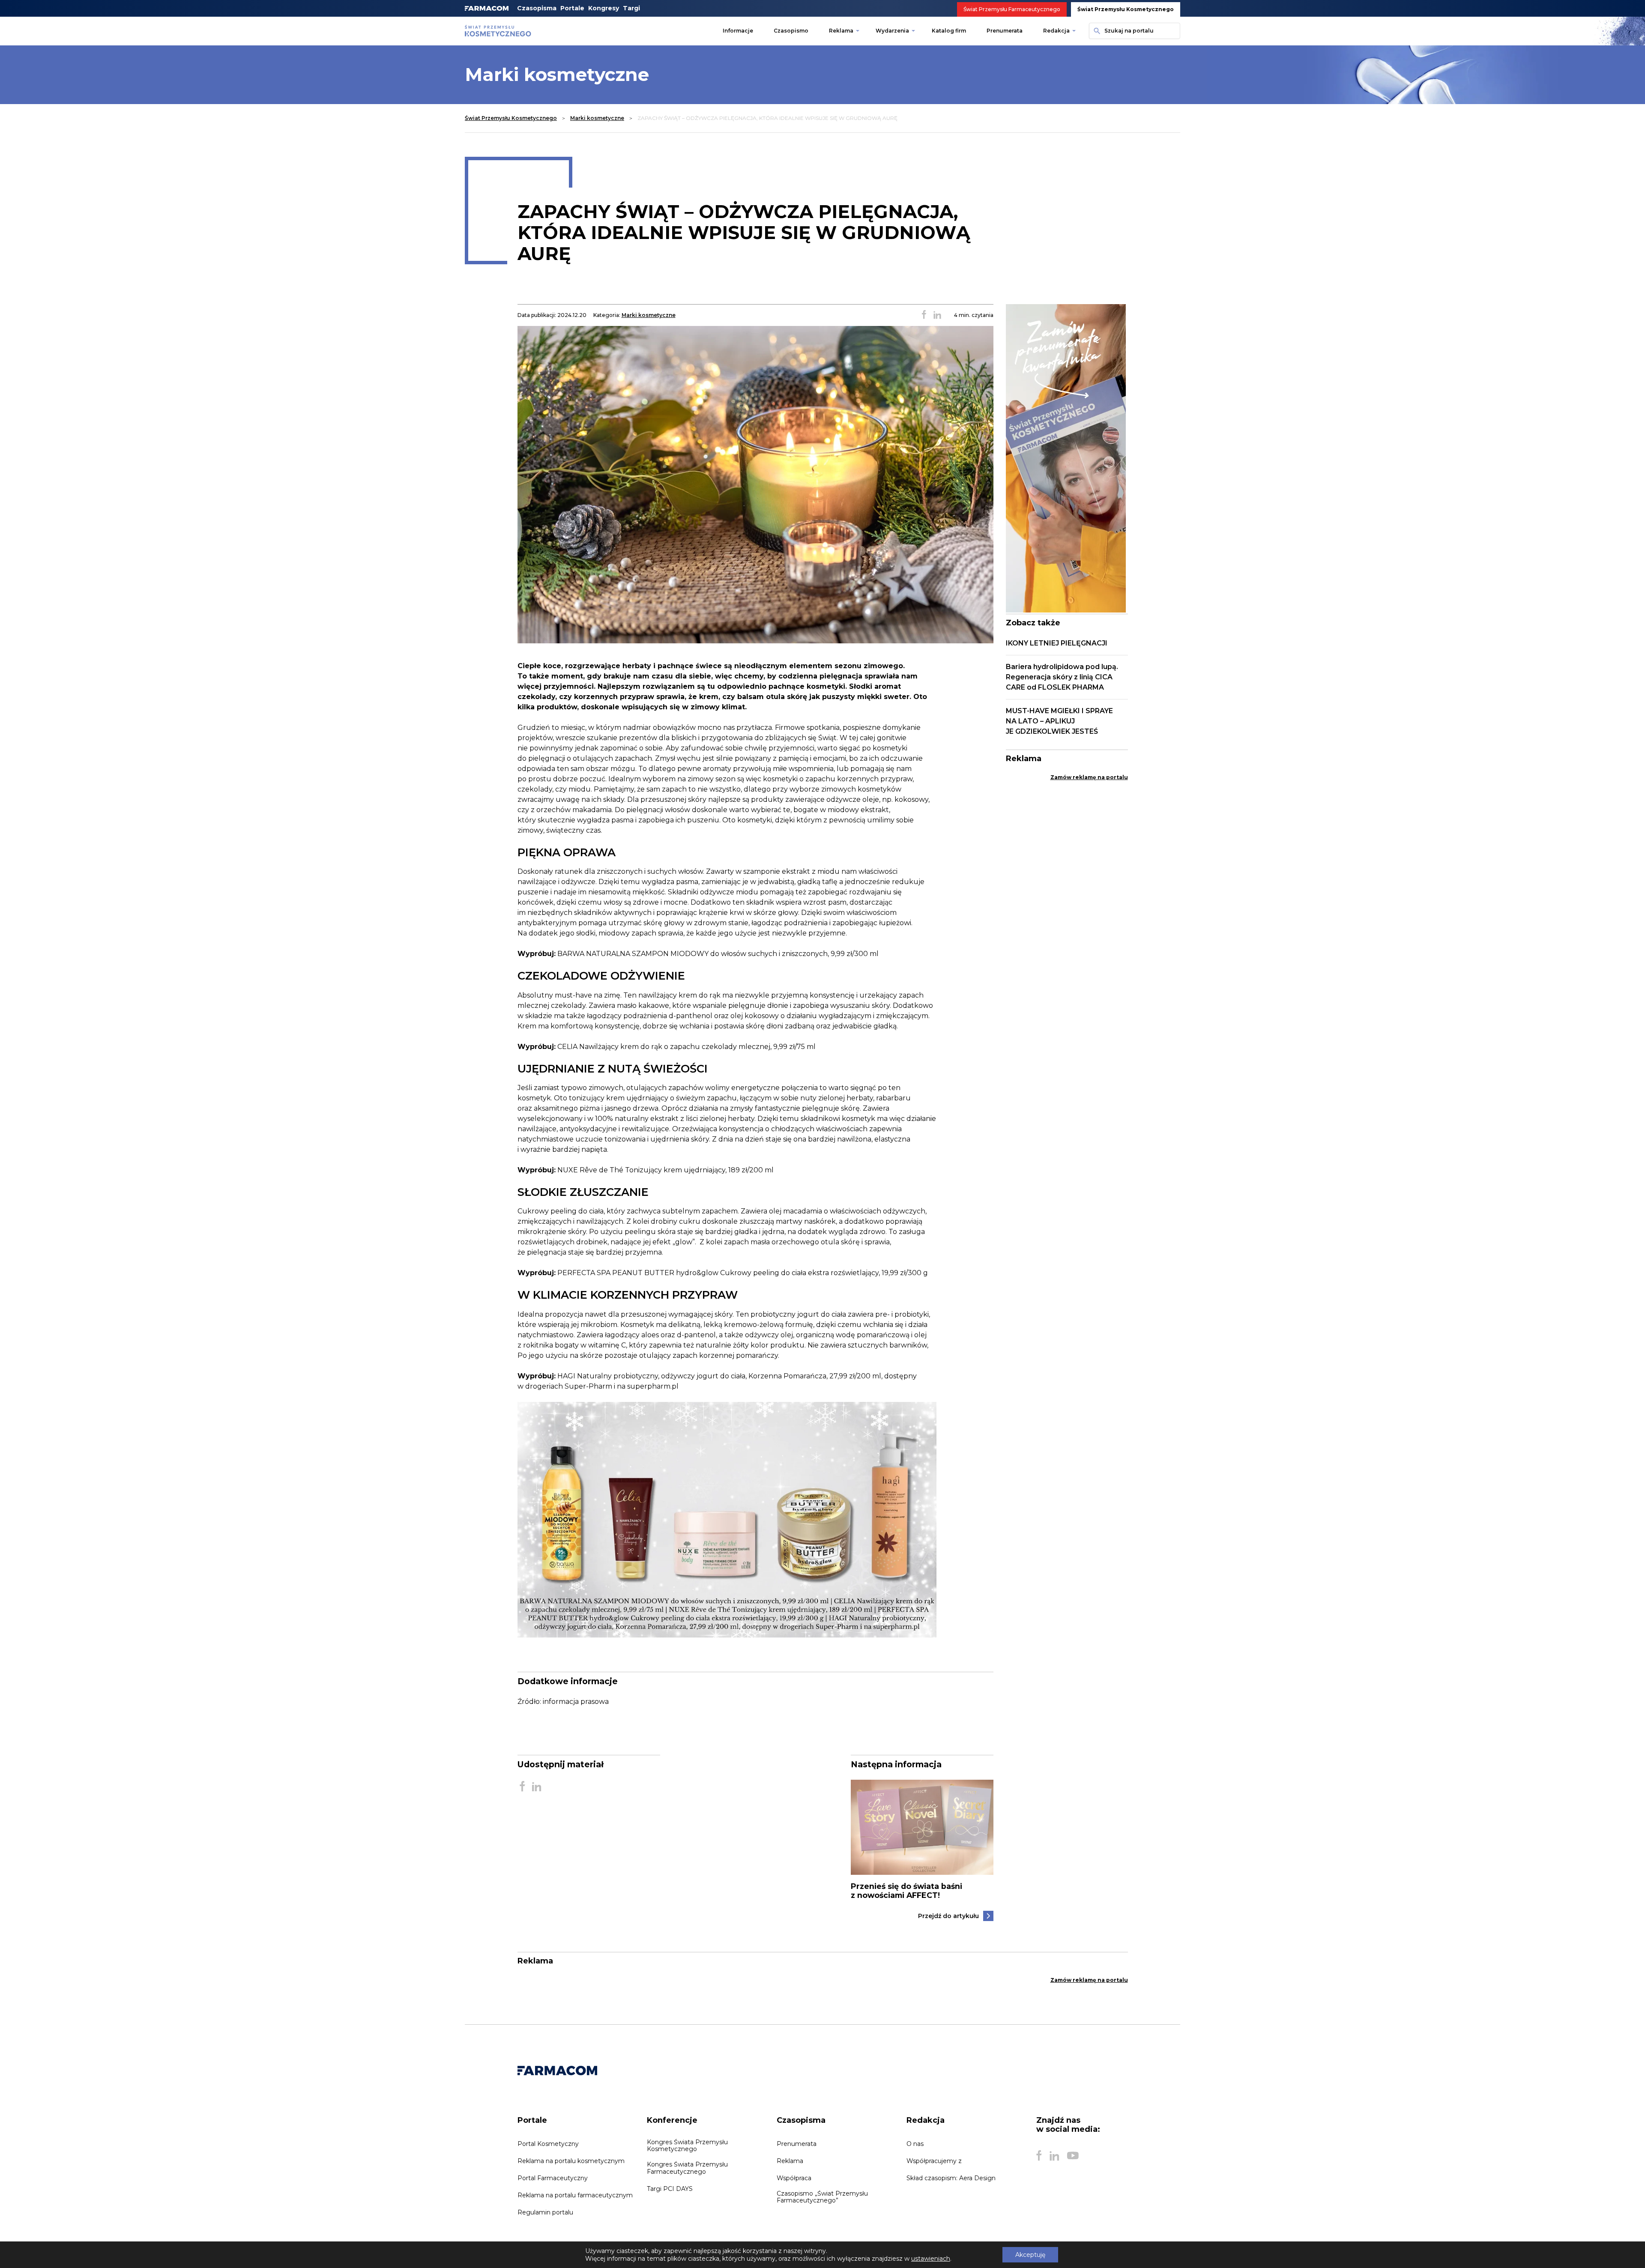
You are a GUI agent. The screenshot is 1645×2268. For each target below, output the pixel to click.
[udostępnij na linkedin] (937, 315)
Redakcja (1056, 31)
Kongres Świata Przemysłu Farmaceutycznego (687, 2168)
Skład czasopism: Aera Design (951, 2178)
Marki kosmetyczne (597, 118)
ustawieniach (931, 2259)
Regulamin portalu (545, 2212)
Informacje (738, 31)
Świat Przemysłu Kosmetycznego (1126, 9)
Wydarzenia (892, 31)
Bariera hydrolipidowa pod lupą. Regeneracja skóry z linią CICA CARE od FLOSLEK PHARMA (1062, 677)
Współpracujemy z (934, 2161)
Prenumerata (1005, 31)
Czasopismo (791, 31)
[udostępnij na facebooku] (924, 315)
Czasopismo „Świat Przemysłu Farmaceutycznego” (822, 2197)
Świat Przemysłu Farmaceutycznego (1012, 9)
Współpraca (794, 2178)
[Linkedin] (1054, 2156)
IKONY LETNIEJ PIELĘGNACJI (1057, 643)
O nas (915, 2144)
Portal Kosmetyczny (548, 2144)
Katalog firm (949, 31)
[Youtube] (1073, 2156)
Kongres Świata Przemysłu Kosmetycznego (687, 2145)
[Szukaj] (1096, 31)
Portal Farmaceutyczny (553, 2178)
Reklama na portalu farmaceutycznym (575, 2195)
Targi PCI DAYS (670, 2189)
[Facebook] (1039, 2156)
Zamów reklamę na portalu (1089, 777)
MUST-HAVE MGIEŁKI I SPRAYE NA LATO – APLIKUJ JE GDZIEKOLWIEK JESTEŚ (1059, 721)
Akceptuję (1030, 2255)
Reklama (841, 31)
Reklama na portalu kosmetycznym (571, 2161)
